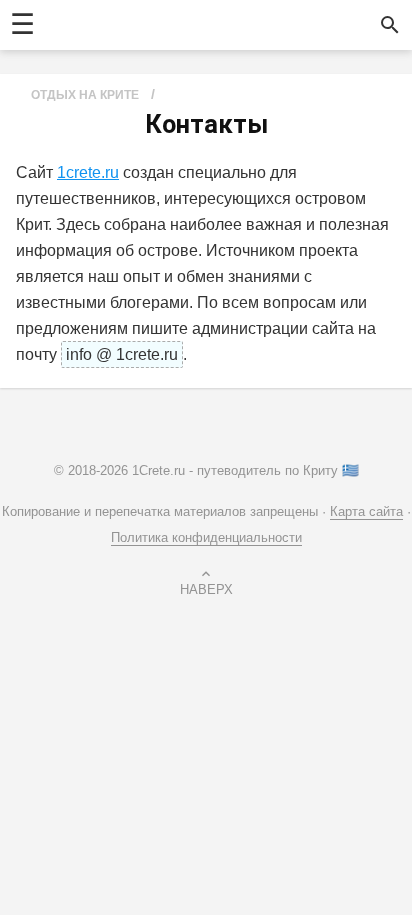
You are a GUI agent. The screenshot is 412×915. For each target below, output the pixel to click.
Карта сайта (366, 511)
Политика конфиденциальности (206, 537)
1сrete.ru (88, 172)
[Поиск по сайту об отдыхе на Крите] (390, 25)
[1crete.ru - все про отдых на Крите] (195, 25)
